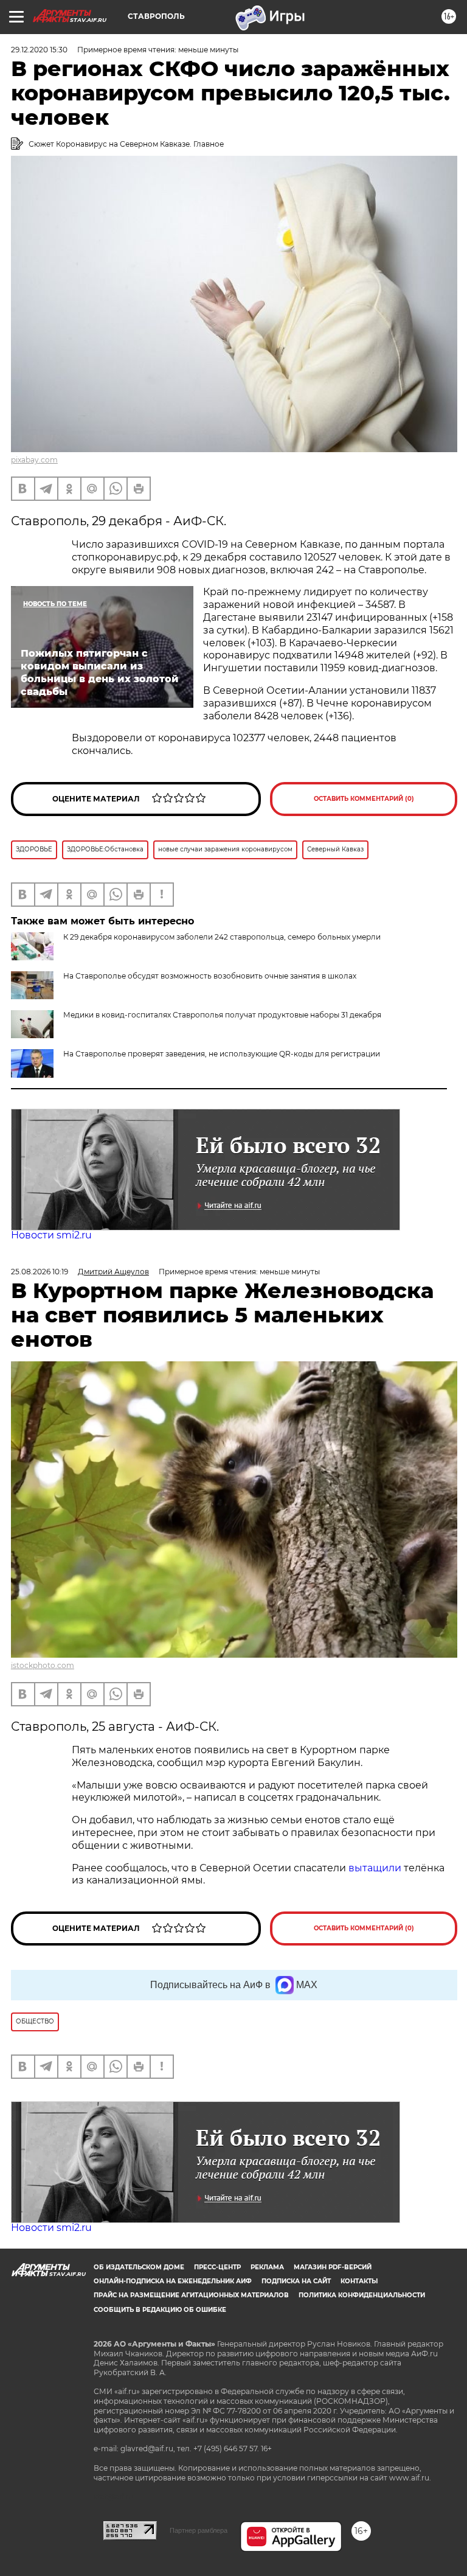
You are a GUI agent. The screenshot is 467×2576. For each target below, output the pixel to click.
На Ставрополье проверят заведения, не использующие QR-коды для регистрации (222, 1054)
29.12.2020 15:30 (39, 50)
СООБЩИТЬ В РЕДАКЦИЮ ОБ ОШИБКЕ (160, 2310)
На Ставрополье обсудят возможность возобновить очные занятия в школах (210, 976)
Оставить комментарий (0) (364, 799)
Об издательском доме (139, 2267)
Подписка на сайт (296, 2281)
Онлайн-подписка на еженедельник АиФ (173, 2281)
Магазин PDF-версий (333, 2267)
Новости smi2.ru (51, 1235)
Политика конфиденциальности (362, 2295)
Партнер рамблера (199, 2530)
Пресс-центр (217, 2267)
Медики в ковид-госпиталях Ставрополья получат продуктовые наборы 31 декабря (222, 1015)
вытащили (375, 1868)
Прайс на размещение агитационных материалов (191, 2295)
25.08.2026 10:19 (40, 1272)
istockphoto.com (43, 1665)
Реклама (267, 2267)
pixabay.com (34, 460)
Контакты (359, 2281)
